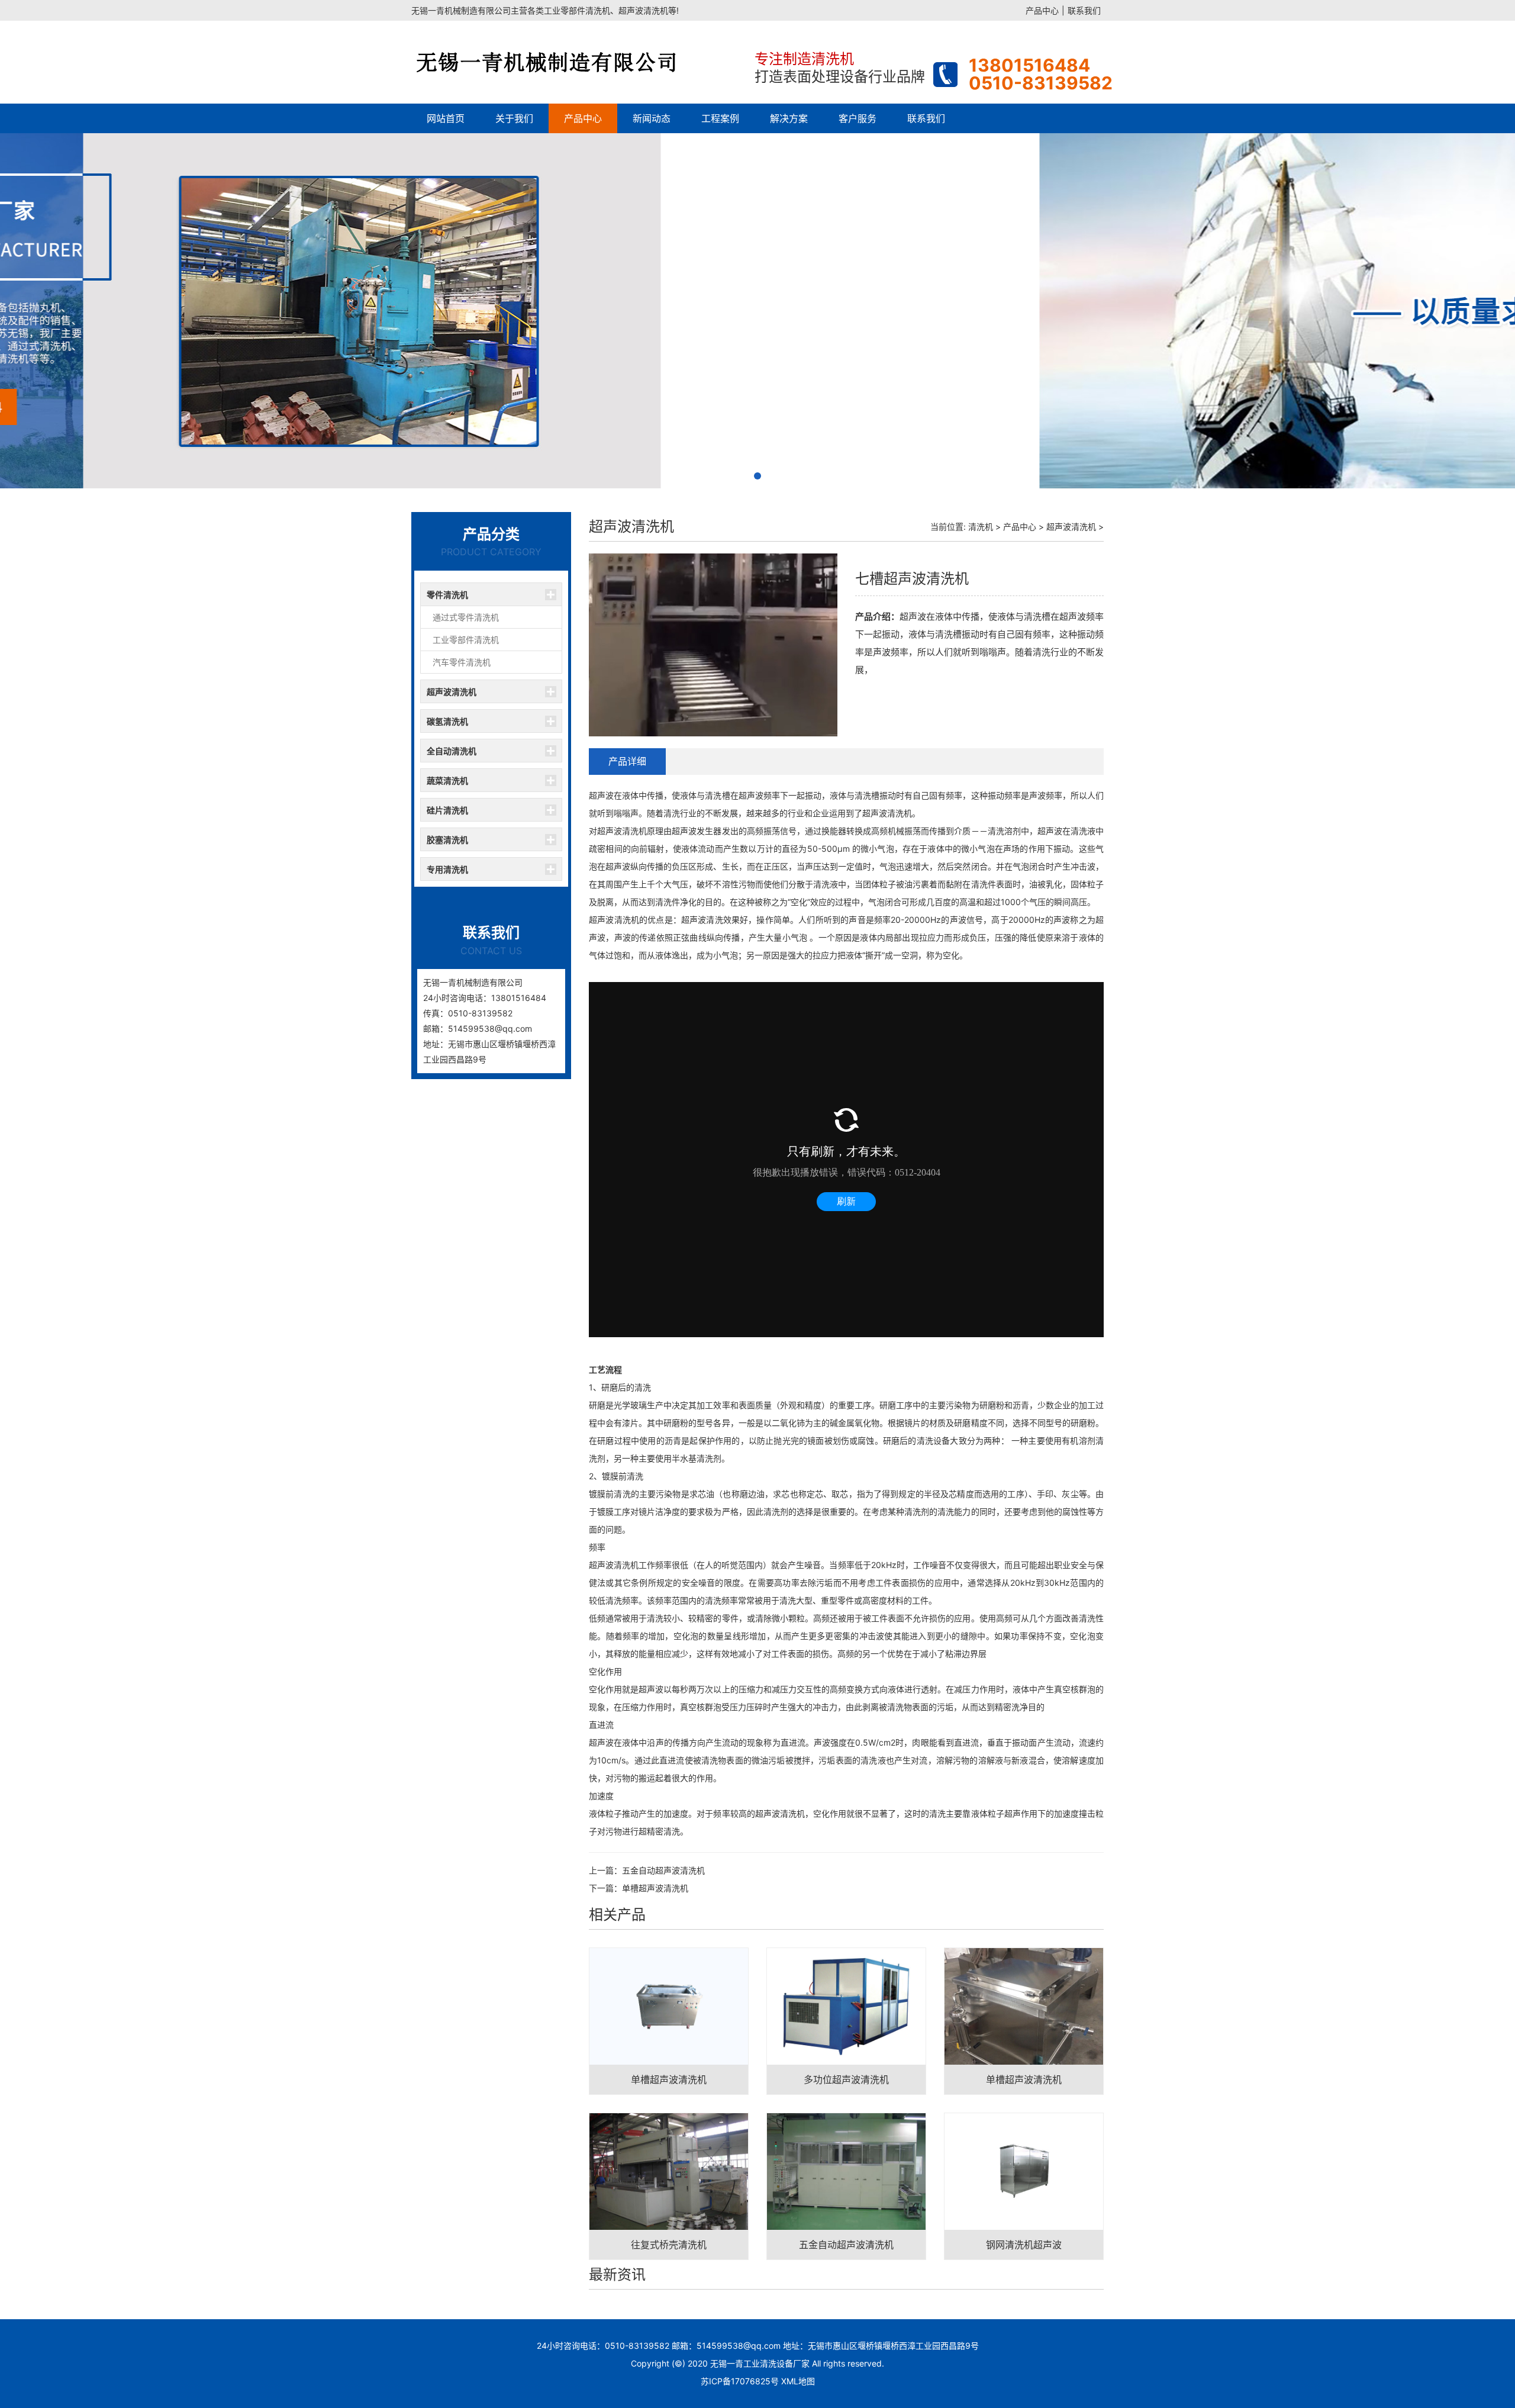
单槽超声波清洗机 (655, 1888)
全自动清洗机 (452, 751)
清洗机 (981, 527)
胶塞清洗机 (447, 840)
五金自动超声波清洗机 (663, 1870)
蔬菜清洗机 (447, 780)
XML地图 (798, 2381)
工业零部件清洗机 (466, 640)
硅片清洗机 (447, 810)
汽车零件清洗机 (462, 662)
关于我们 (514, 118)
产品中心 (1042, 10)
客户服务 (858, 118)
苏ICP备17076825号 (740, 2381)
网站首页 (446, 118)
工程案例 (720, 118)
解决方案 (789, 118)
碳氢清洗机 (447, 721)
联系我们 (1084, 10)
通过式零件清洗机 (466, 617)
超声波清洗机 (452, 692)
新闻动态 (652, 118)
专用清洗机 (447, 869)
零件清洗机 (447, 595)
